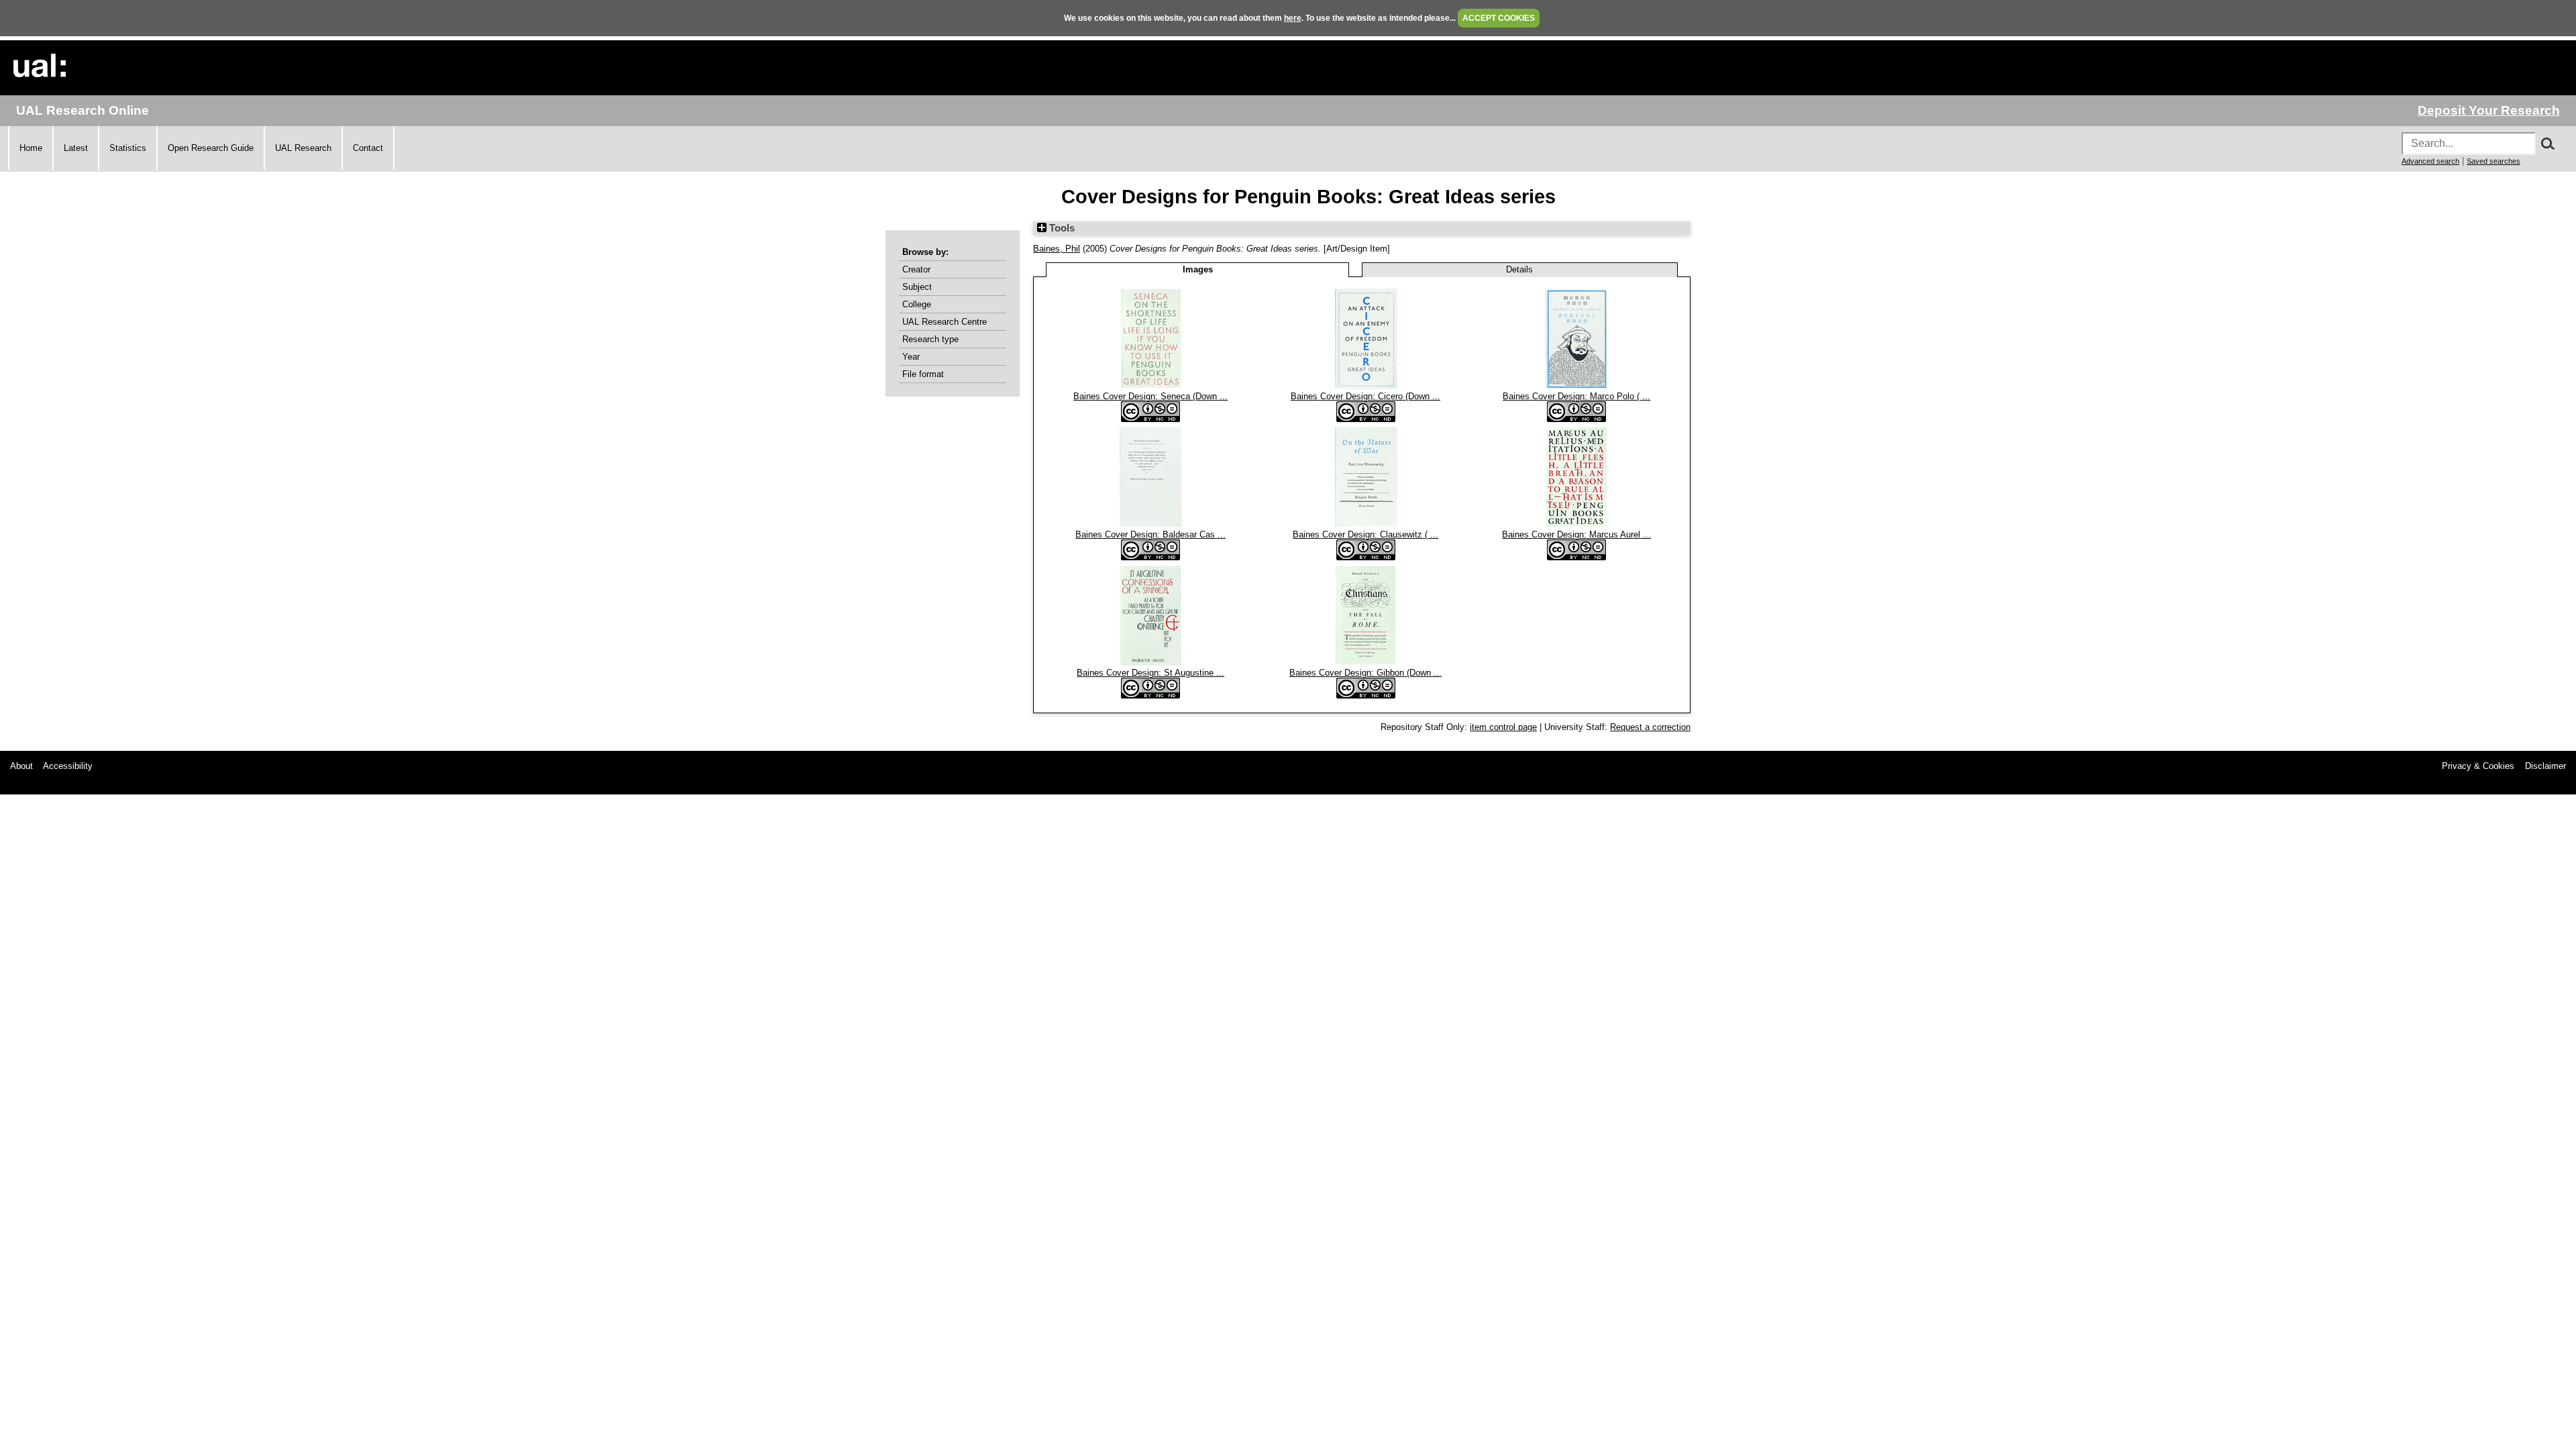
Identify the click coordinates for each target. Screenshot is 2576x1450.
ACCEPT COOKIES (1499, 18)
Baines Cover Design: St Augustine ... (1150, 673)
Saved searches (2493, 161)
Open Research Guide (211, 148)
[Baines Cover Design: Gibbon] (1366, 663)
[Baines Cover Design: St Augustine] (1150, 663)
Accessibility (68, 766)
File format (923, 374)
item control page (1503, 727)
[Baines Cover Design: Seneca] (1150, 386)
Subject (917, 287)
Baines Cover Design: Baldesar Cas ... (1150, 534)
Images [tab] (1198, 269)
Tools (1061, 228)
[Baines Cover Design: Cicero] (1366, 386)
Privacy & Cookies (2478, 766)
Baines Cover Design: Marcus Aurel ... (1576, 534)
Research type (930, 339)
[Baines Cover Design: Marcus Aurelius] (1576, 524)
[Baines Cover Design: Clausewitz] (1366, 524)
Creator (916, 269)
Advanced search (2430, 161)
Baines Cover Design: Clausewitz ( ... (1365, 534)
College (917, 304)
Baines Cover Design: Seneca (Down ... (1150, 396)
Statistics (128, 148)
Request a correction (1650, 727)
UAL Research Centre (945, 322)
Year (911, 357)
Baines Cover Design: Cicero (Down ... (1365, 396)
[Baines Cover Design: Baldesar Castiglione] (1150, 524)
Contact (368, 148)
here (1293, 18)
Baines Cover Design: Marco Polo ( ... (1576, 396)
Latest (76, 148)
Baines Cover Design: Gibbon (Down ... (1365, 673)
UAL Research (303, 148)
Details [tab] (1519, 269)
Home (31, 148)
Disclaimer (2545, 766)
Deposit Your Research (2489, 110)
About (21, 766)
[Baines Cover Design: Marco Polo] (1576, 386)
